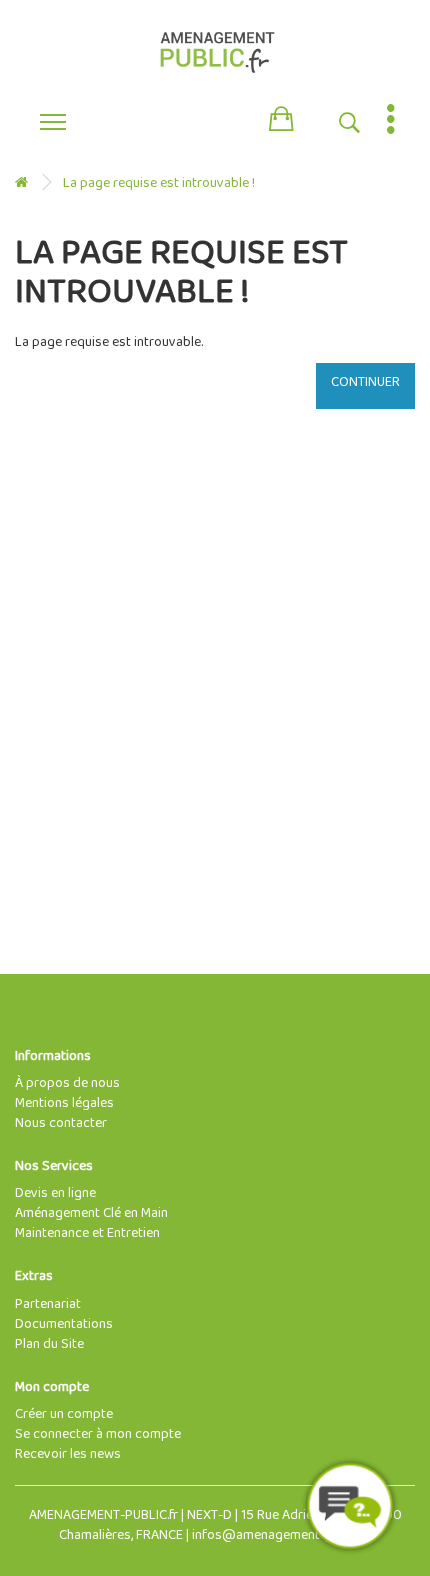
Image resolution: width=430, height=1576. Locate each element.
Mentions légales (64, 1103)
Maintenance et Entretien (87, 1233)
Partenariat (48, 1304)
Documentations (64, 1324)
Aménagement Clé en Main (91, 1213)
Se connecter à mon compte (98, 1434)
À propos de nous (67, 1083)
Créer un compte (64, 1414)
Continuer (365, 382)
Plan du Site (49, 1344)
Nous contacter (61, 1123)
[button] (281, 115)
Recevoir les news (68, 1454)
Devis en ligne (55, 1193)
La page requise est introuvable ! (159, 183)
